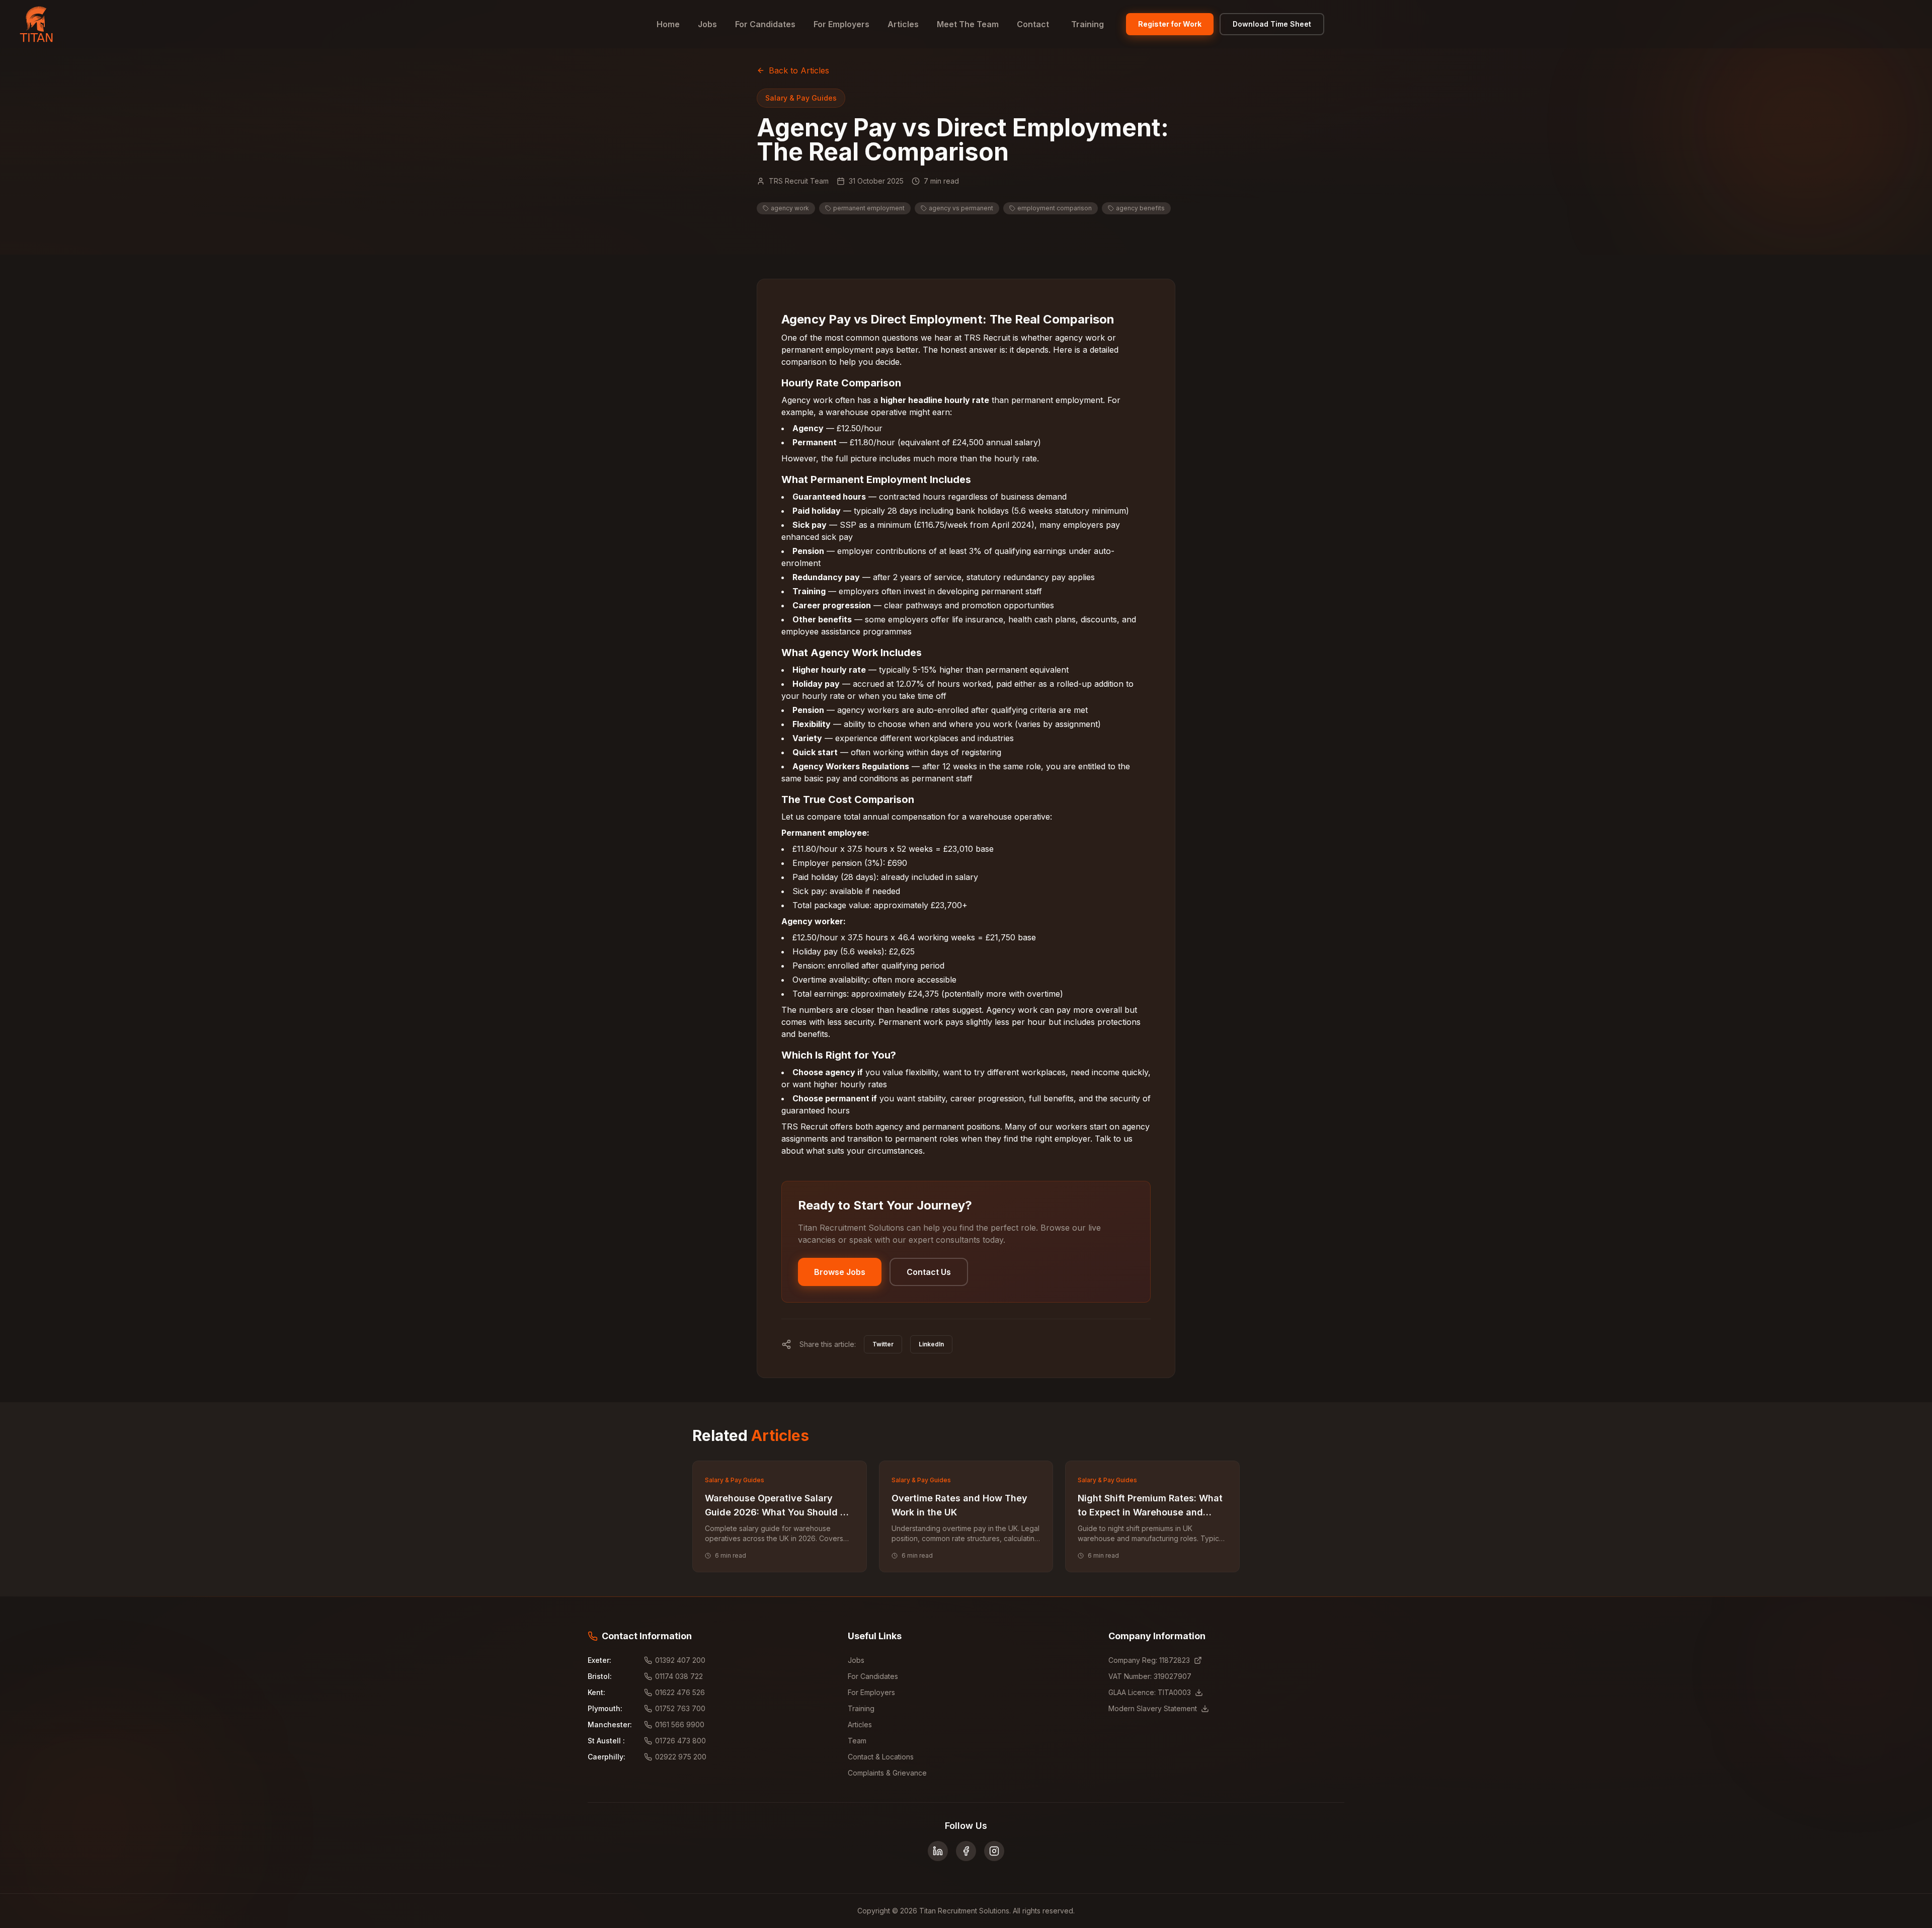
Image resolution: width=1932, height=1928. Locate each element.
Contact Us (929, 1272)
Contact (1033, 24)
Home (668, 24)
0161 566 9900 (680, 1724)
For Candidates (765, 24)
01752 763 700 (680, 1708)
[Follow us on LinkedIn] (938, 1851)
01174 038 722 (679, 1676)
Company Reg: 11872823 (1149, 1660)
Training (1088, 24)
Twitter (883, 1344)
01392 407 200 (680, 1660)
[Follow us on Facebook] (966, 1851)
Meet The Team (968, 24)
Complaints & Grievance (887, 1773)
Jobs (707, 24)
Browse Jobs (840, 1272)
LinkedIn (931, 1344)
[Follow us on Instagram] (994, 1851)
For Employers (841, 24)
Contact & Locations (881, 1757)
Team (857, 1741)
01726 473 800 (680, 1741)
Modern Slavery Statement (1153, 1708)
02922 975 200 (681, 1757)
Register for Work (1170, 24)
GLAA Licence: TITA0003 (1150, 1692)
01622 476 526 (680, 1692)
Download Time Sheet (1272, 24)
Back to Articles (799, 70)
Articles (903, 24)
